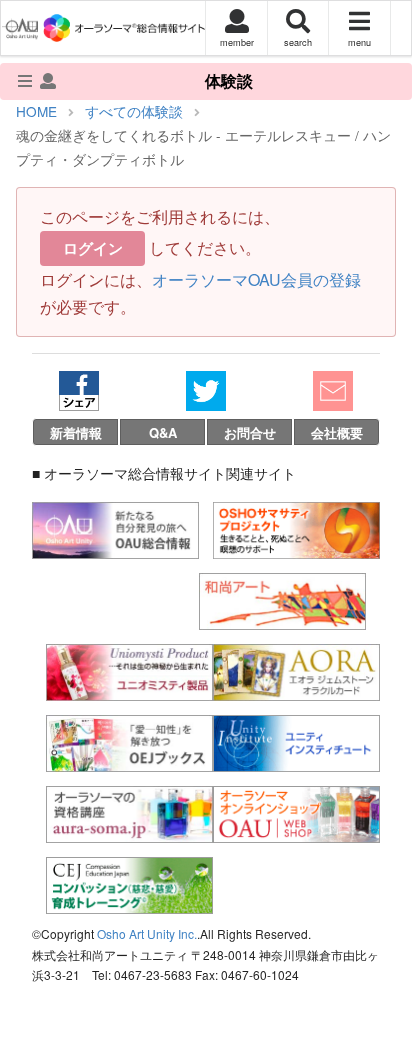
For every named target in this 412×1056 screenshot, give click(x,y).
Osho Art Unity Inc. (147, 933)
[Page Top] (381, 960)
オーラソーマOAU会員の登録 (256, 279)
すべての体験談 (134, 111)
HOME (36, 111)
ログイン (93, 248)
